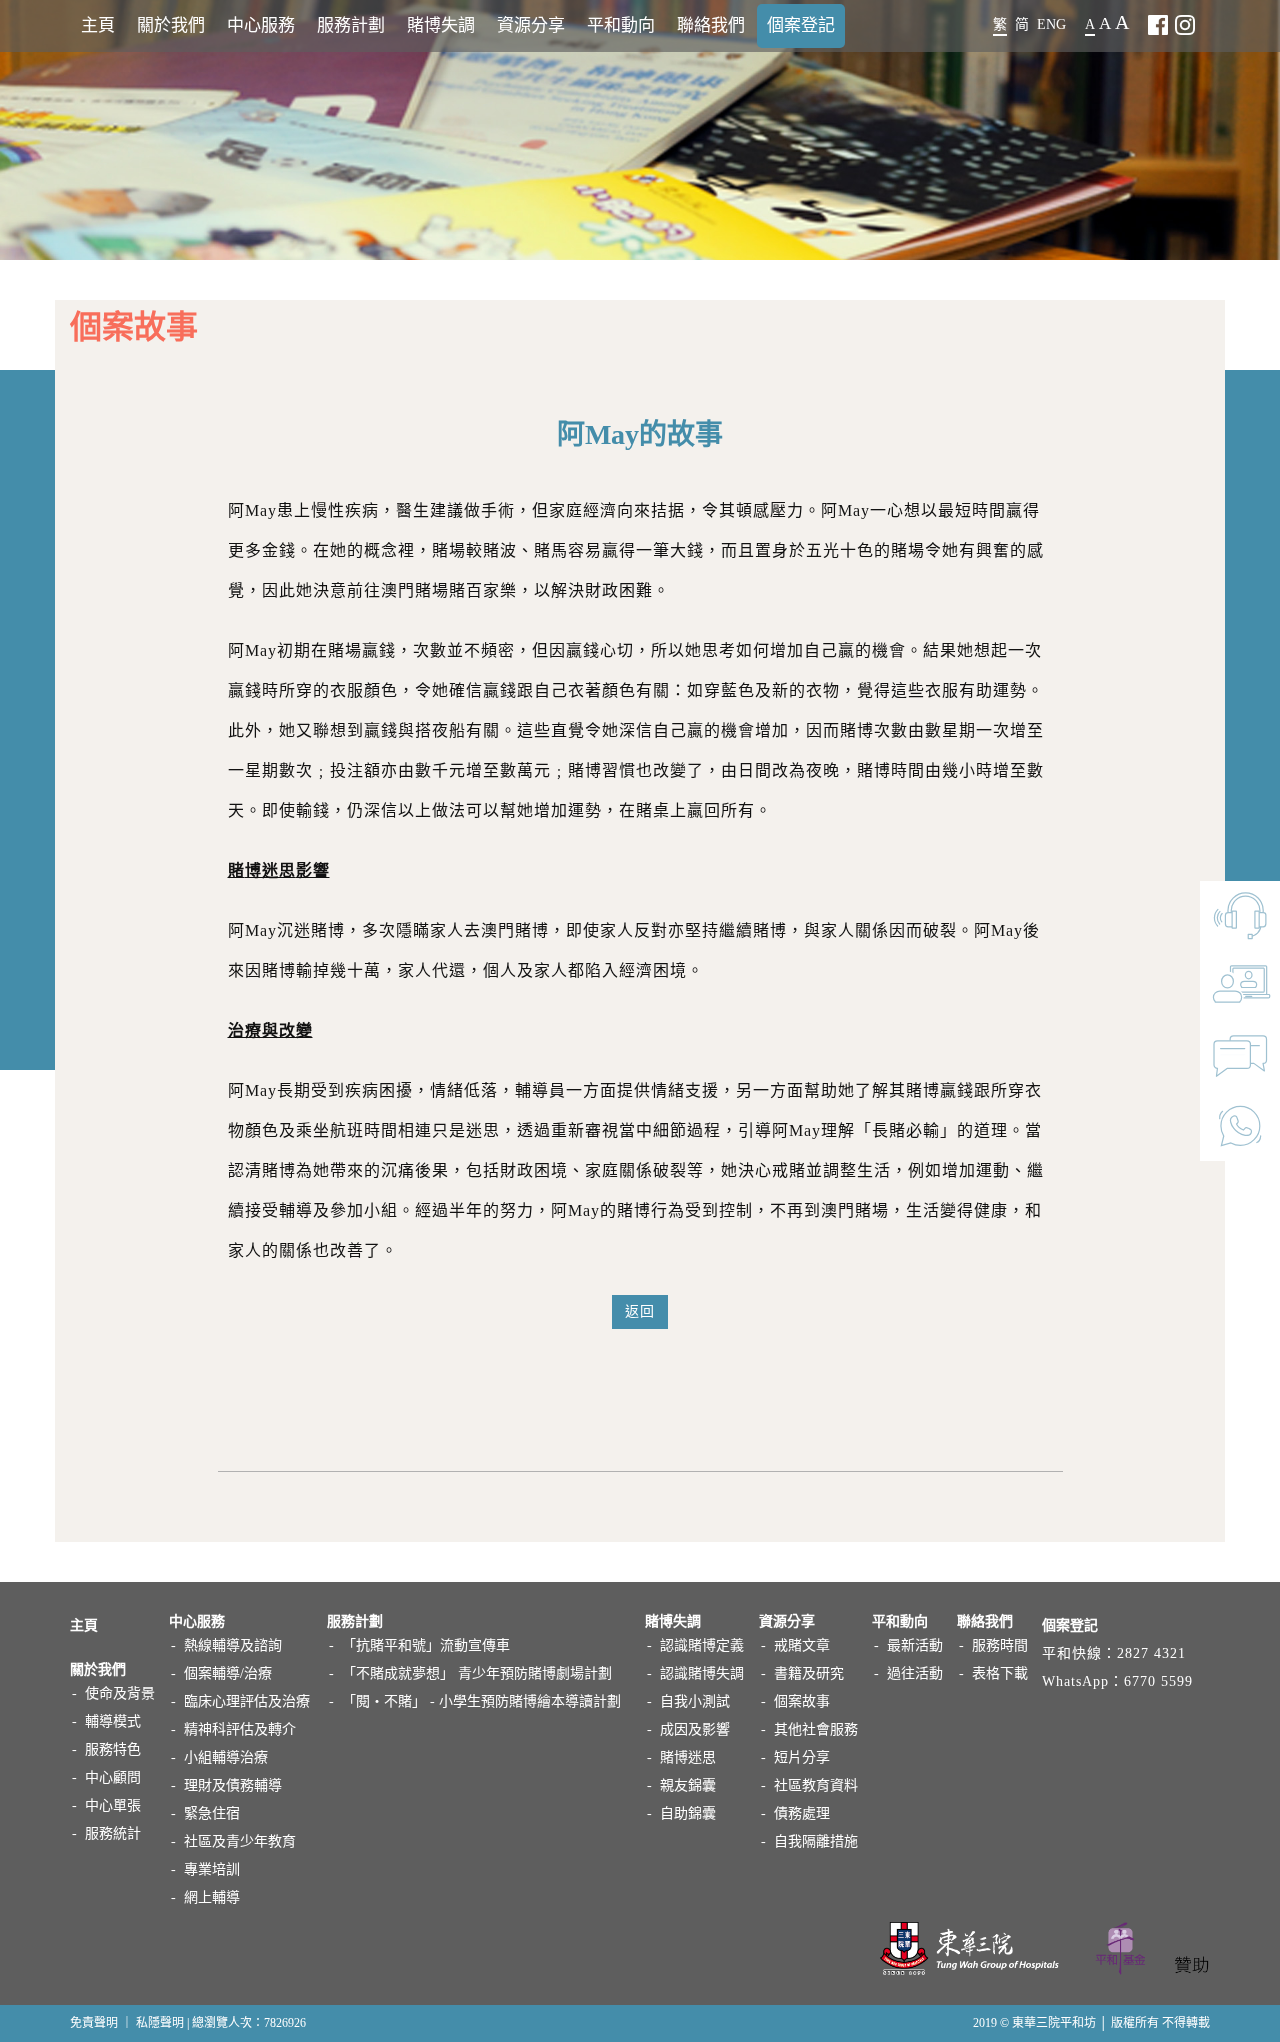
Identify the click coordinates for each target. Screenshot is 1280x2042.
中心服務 (261, 25)
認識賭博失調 (702, 1673)
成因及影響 (695, 1729)
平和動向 (621, 25)
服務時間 (1000, 1645)
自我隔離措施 (816, 1841)
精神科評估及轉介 (240, 1729)
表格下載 (1000, 1673)
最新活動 (915, 1645)
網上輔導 (212, 1897)
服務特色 (113, 1749)
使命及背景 (120, 1693)
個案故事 (802, 1701)
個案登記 (801, 25)
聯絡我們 (711, 25)
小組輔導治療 (226, 1757)
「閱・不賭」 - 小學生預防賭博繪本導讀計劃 (481, 1701)
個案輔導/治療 (228, 1673)
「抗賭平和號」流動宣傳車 (426, 1645)
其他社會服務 (816, 1729)
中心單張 (113, 1805)
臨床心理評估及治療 (247, 1701)
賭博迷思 (688, 1757)
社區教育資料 (816, 1785)
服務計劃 (351, 25)
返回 (640, 1311)
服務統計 (113, 1833)
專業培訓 (212, 1869)
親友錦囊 (688, 1785)
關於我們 (171, 25)
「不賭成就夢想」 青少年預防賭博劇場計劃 (477, 1673)
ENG (1051, 24)
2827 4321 (1151, 1653)
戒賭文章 (802, 1645)
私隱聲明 (160, 2023)
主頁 (98, 25)
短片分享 (802, 1757)
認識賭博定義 (702, 1645)
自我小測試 (695, 1701)
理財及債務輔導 (233, 1785)
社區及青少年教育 (240, 1841)
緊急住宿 (212, 1813)
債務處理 (802, 1813)
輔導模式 (113, 1721)
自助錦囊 (688, 1813)
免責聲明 (94, 2023)
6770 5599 (1158, 1681)
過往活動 (915, 1673)
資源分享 (531, 25)
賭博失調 (441, 25)
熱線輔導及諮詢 (233, 1645)
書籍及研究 (809, 1673)
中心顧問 (113, 1777)
